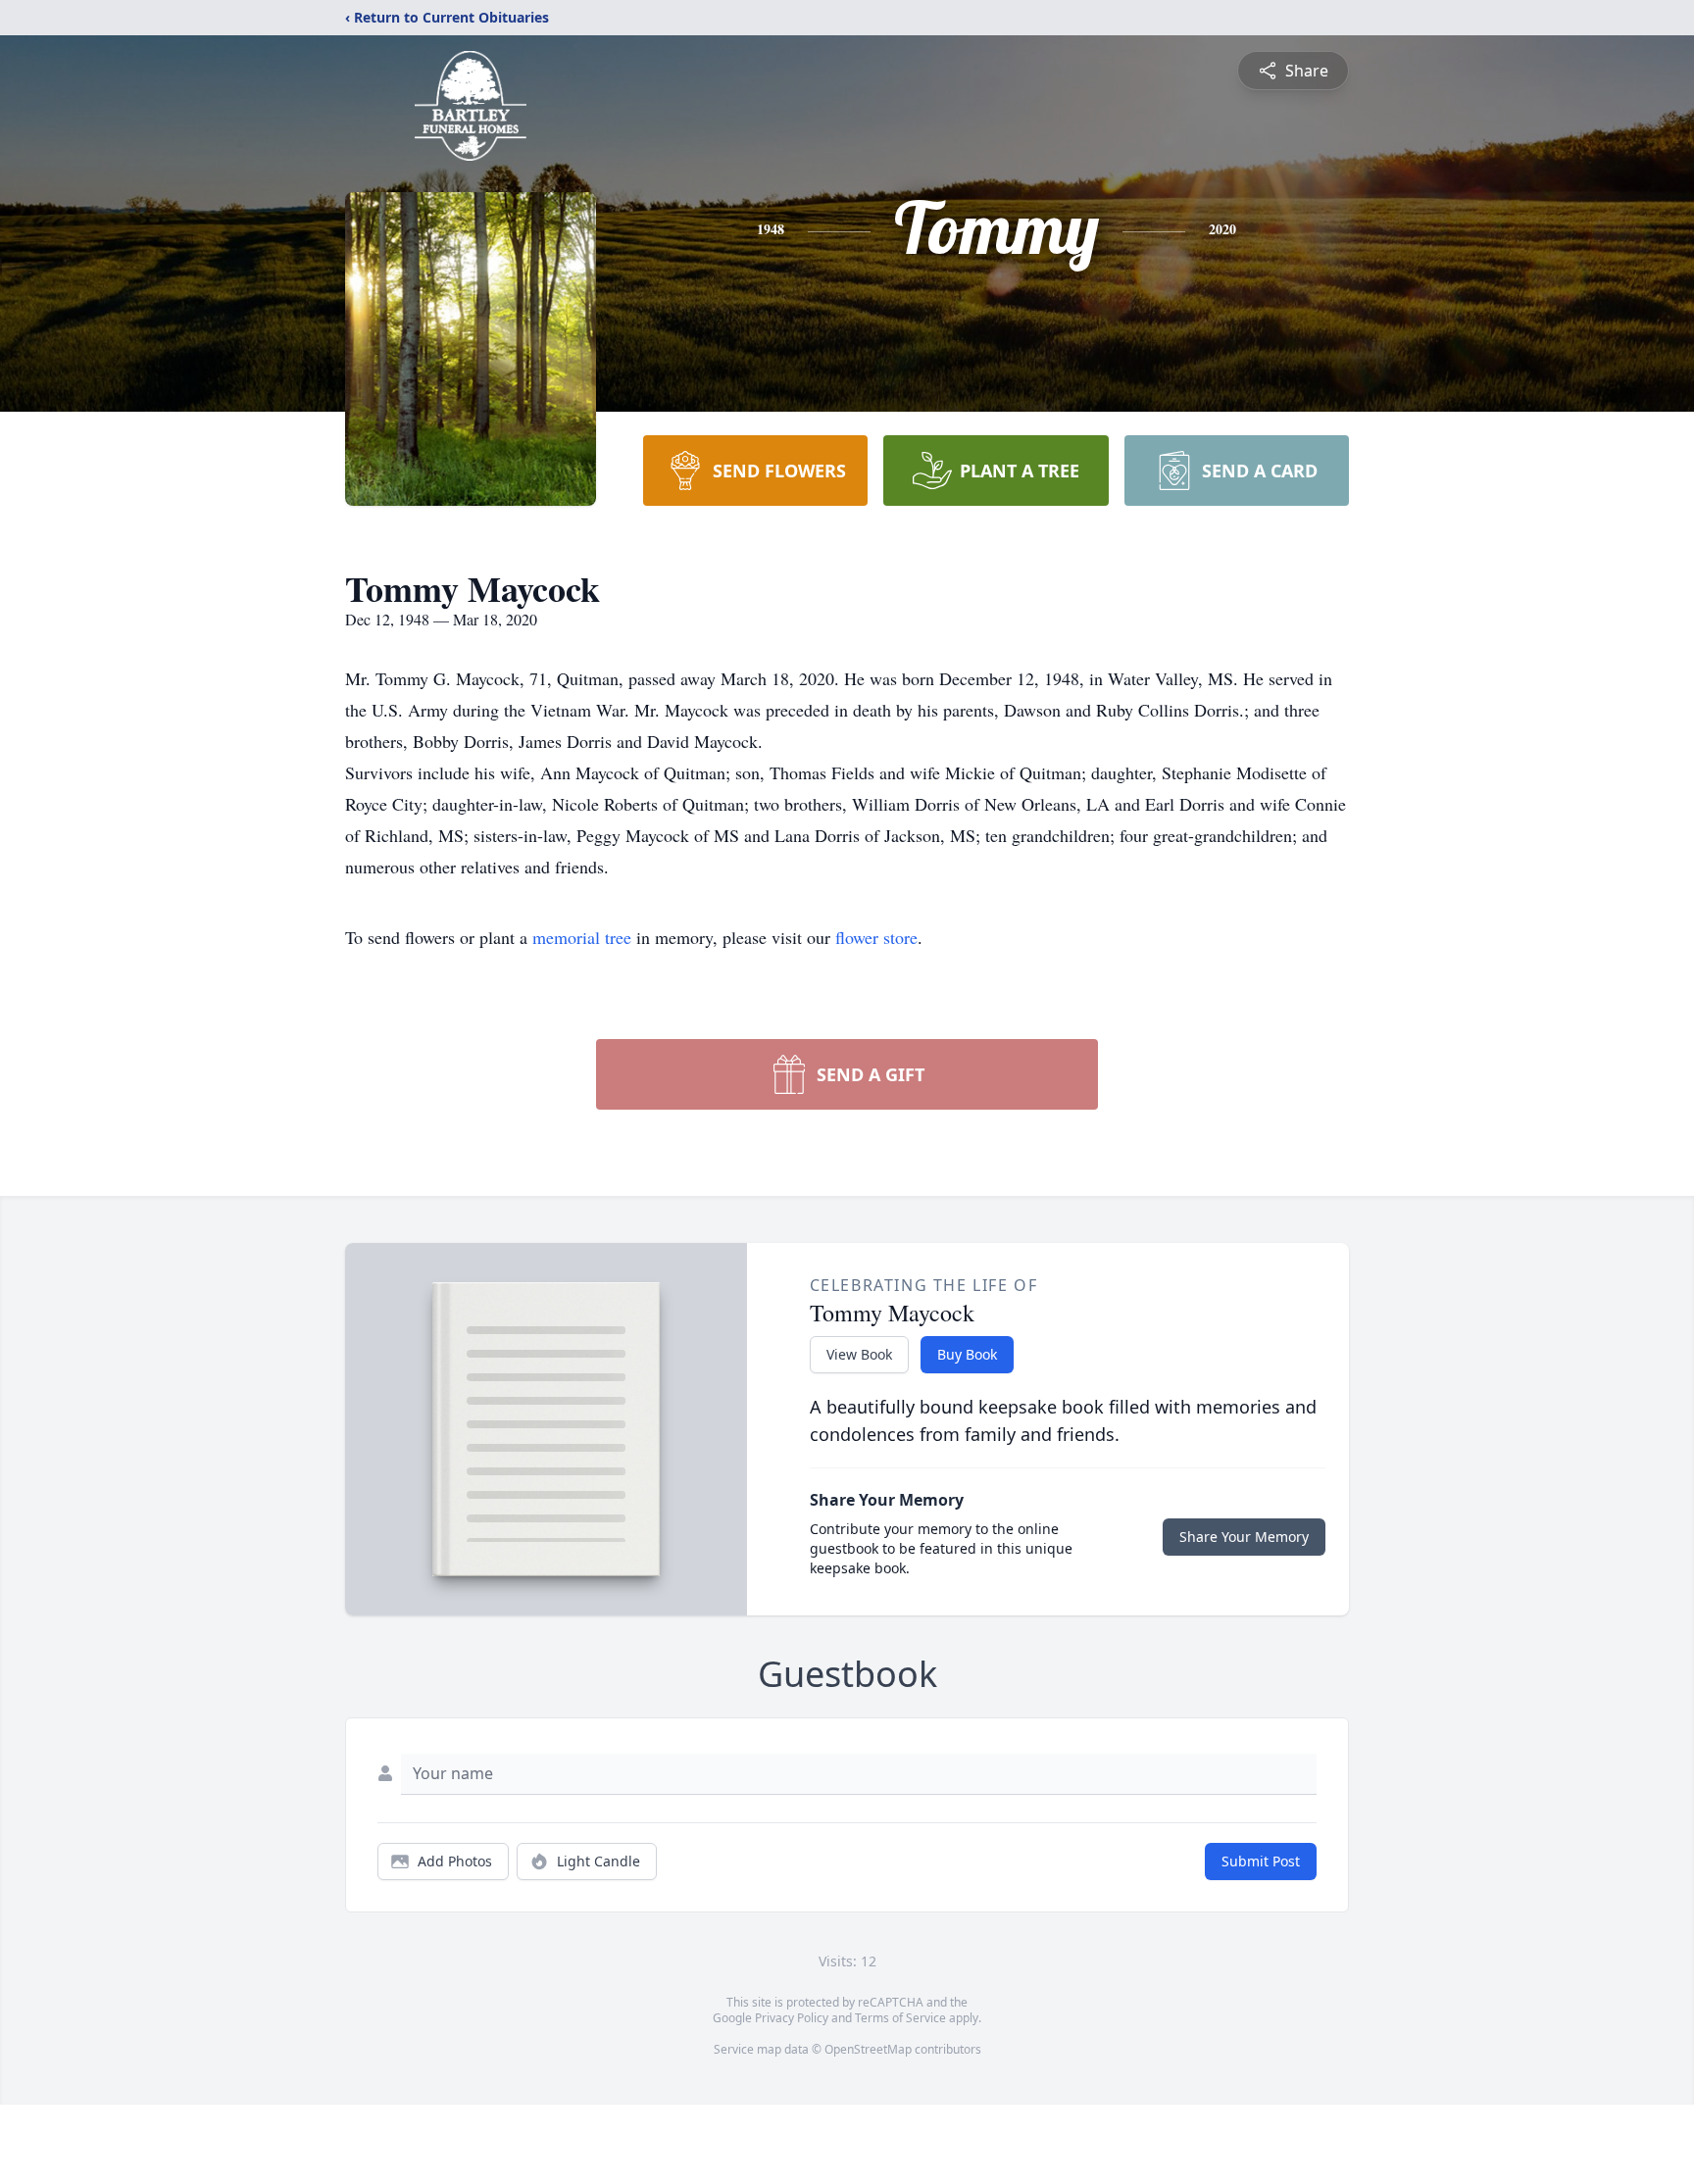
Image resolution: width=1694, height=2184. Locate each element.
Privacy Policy (792, 2018)
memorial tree (582, 937)
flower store (876, 937)
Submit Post (1261, 1861)
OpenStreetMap (868, 2049)
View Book (859, 1354)
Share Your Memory (1244, 1537)
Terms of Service (900, 2018)
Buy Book (967, 1354)
